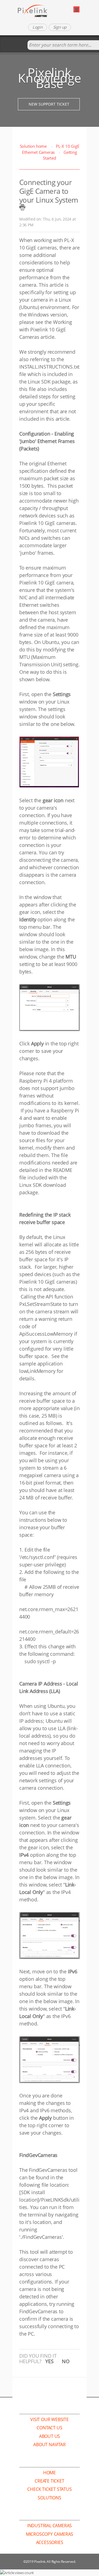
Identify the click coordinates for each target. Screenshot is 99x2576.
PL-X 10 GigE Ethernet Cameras (51, 149)
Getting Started (60, 155)
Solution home (34, 146)
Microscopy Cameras (50, 2534)
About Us (50, 2436)
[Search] (22, 45)
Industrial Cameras (50, 2526)
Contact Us (49, 2428)
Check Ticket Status (49, 2489)
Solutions (49, 2498)
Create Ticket (49, 2481)
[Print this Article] (22, 207)
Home (50, 2473)
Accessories (50, 2542)
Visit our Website (50, 2419)
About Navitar (49, 2444)
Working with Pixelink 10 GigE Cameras (46, 329)
